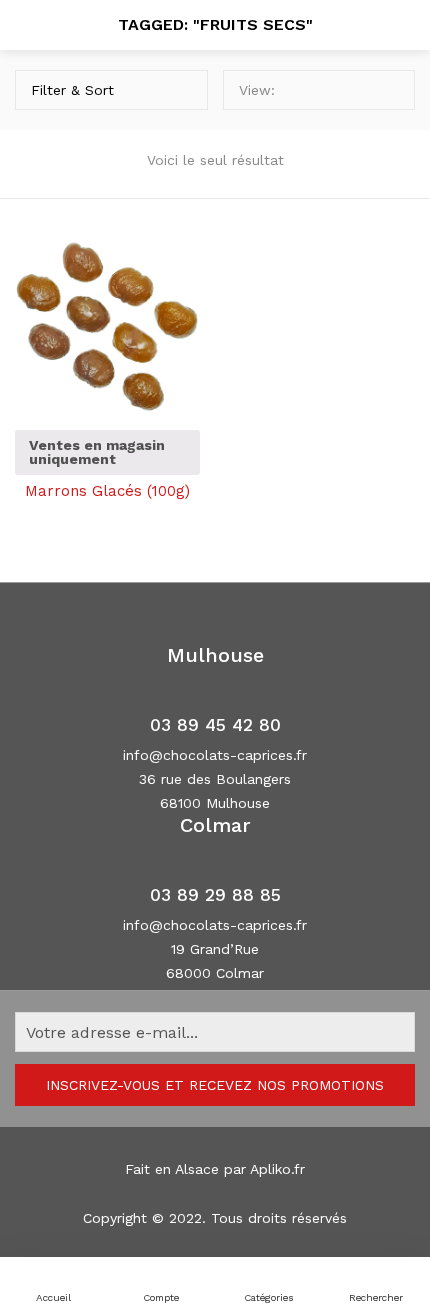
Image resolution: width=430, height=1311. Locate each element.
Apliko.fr (277, 1169)
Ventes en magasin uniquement (97, 452)
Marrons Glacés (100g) (107, 491)
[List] (389, 90)
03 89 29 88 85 (215, 895)
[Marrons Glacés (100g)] (107, 320)
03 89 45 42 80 (215, 725)
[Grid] (359, 90)
